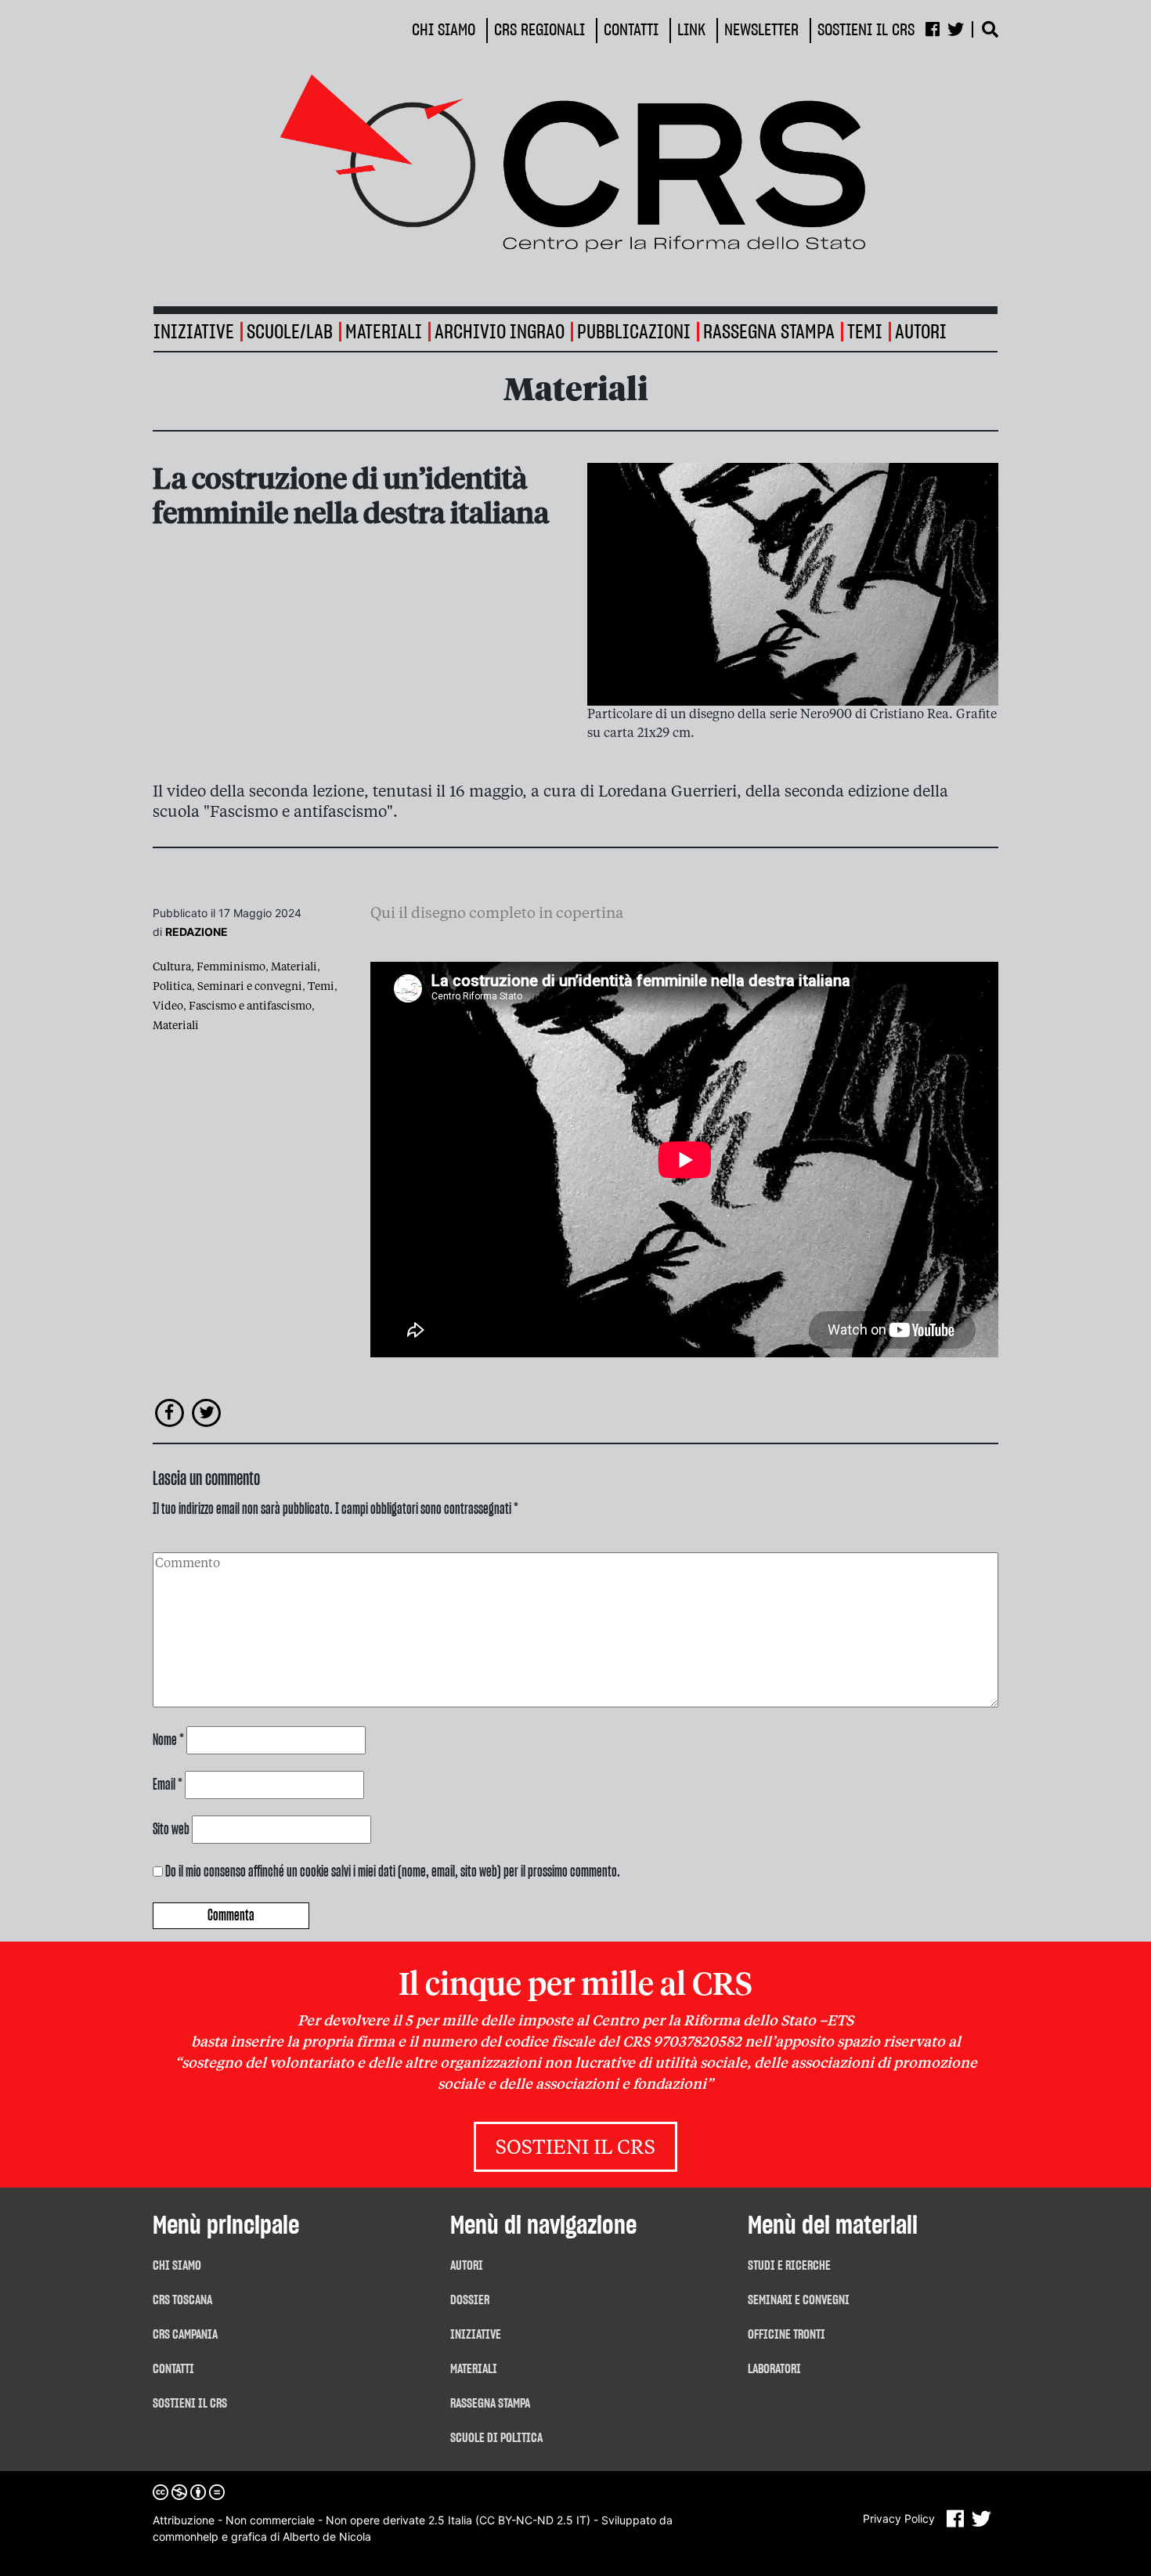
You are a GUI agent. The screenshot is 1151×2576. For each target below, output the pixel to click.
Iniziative (476, 2335)
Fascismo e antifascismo (250, 1006)
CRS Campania (185, 2335)
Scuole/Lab (290, 332)
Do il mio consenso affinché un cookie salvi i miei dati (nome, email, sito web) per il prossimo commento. (393, 1872)
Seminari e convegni (250, 987)
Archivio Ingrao (500, 332)
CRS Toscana (182, 2300)
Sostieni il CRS (575, 2149)
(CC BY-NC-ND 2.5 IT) (533, 2520)
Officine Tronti (787, 2335)
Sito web (171, 1830)
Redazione (197, 932)
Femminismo (231, 967)
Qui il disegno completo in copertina (497, 914)
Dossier (470, 2300)
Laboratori (774, 2369)
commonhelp (186, 2536)
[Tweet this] (207, 1412)
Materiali (384, 332)
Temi (865, 332)
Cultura (172, 967)
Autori (921, 332)
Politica (172, 987)
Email (168, 1785)
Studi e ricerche (789, 2266)
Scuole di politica (496, 2438)
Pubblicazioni (634, 332)
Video (168, 1006)
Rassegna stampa (769, 332)
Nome (168, 1740)
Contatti (173, 2369)
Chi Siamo (177, 2266)
